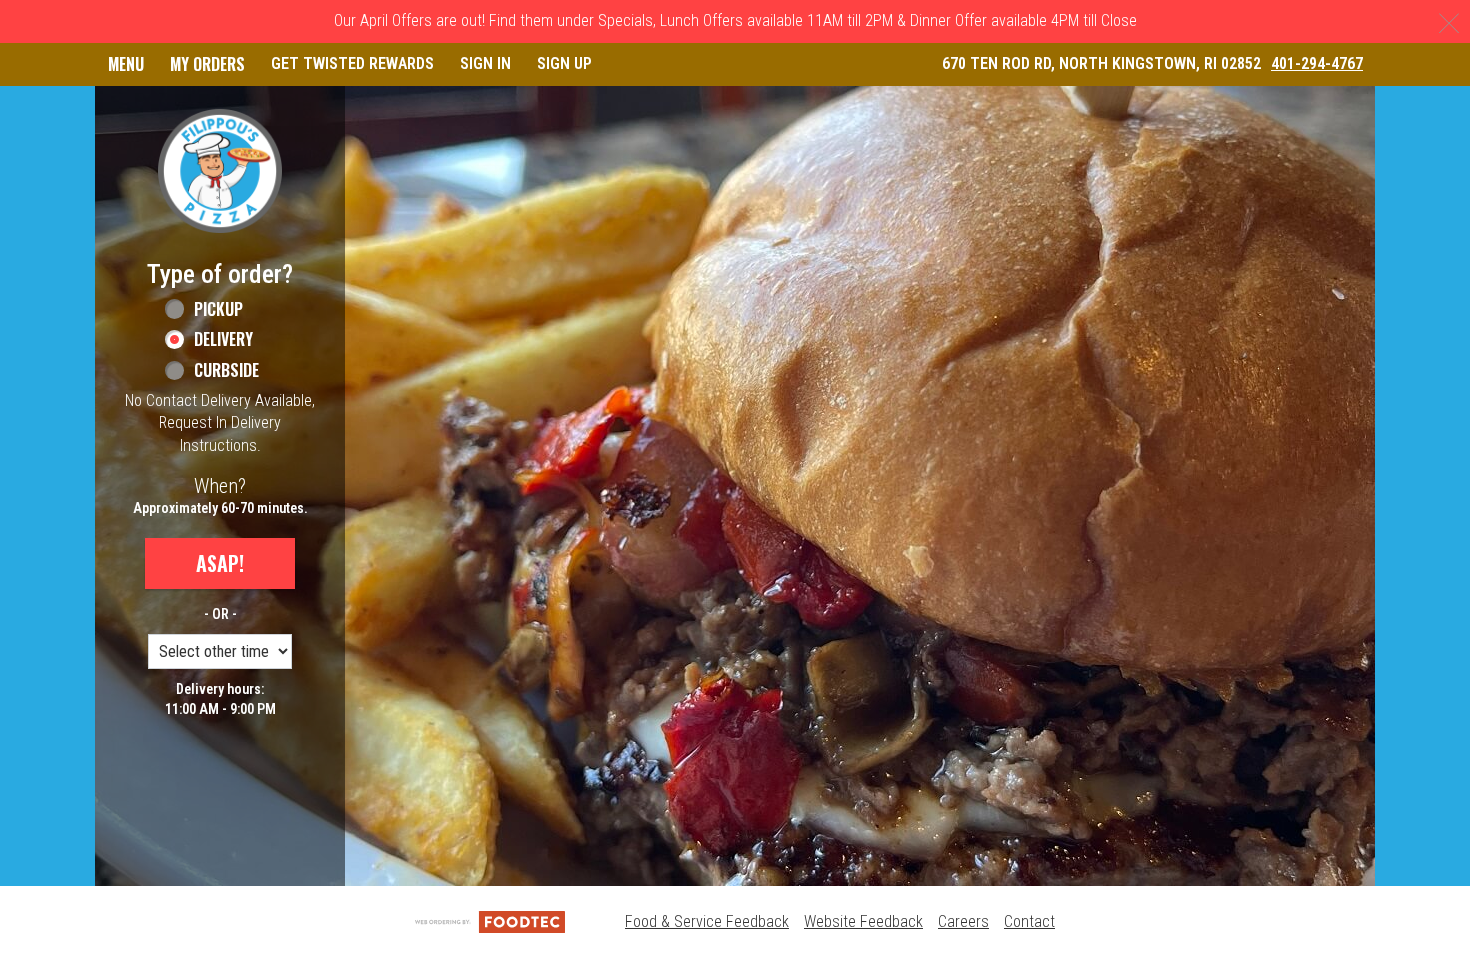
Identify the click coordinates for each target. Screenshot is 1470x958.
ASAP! (220, 563)
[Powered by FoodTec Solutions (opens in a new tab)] (490, 921)
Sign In (485, 63)
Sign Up (564, 63)
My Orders (207, 64)
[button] (220, 171)
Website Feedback (863, 921)
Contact (1029, 921)
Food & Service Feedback (707, 921)
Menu (126, 64)
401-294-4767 (1317, 63)
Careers (963, 921)
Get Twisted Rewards (352, 63)
